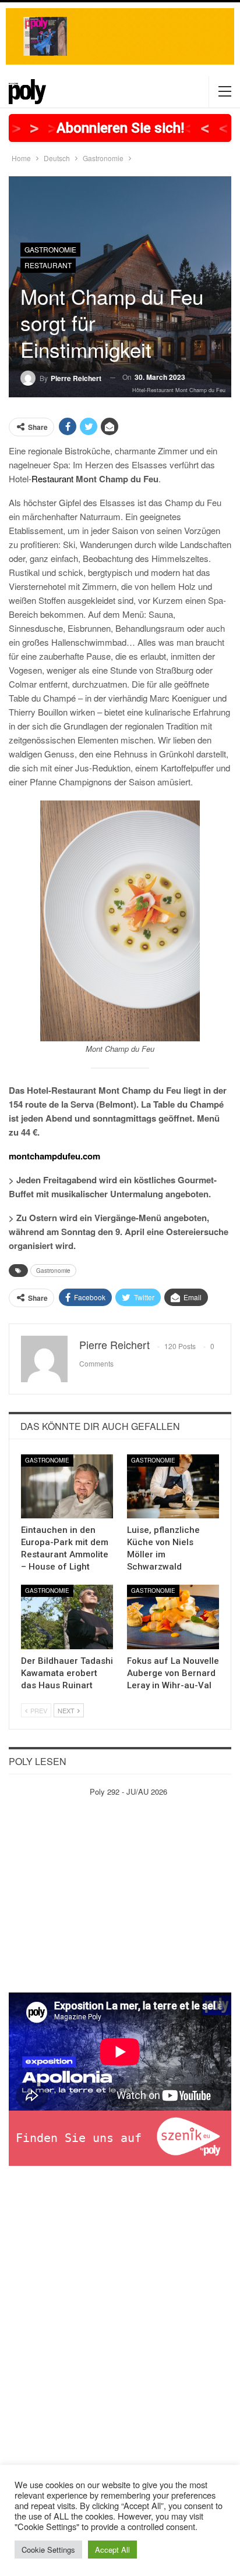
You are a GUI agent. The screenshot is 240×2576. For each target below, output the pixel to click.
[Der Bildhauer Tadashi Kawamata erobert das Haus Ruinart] (67, 1617)
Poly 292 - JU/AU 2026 (128, 1792)
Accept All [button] (112, 2550)
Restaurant (48, 265)
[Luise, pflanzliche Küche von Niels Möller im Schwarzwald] (173, 1487)
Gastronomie (50, 249)
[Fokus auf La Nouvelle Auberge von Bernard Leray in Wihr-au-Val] (173, 1617)
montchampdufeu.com (54, 1156)
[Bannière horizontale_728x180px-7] (120, 35)
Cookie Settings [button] (48, 2550)
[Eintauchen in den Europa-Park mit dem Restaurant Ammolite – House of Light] (67, 1487)
